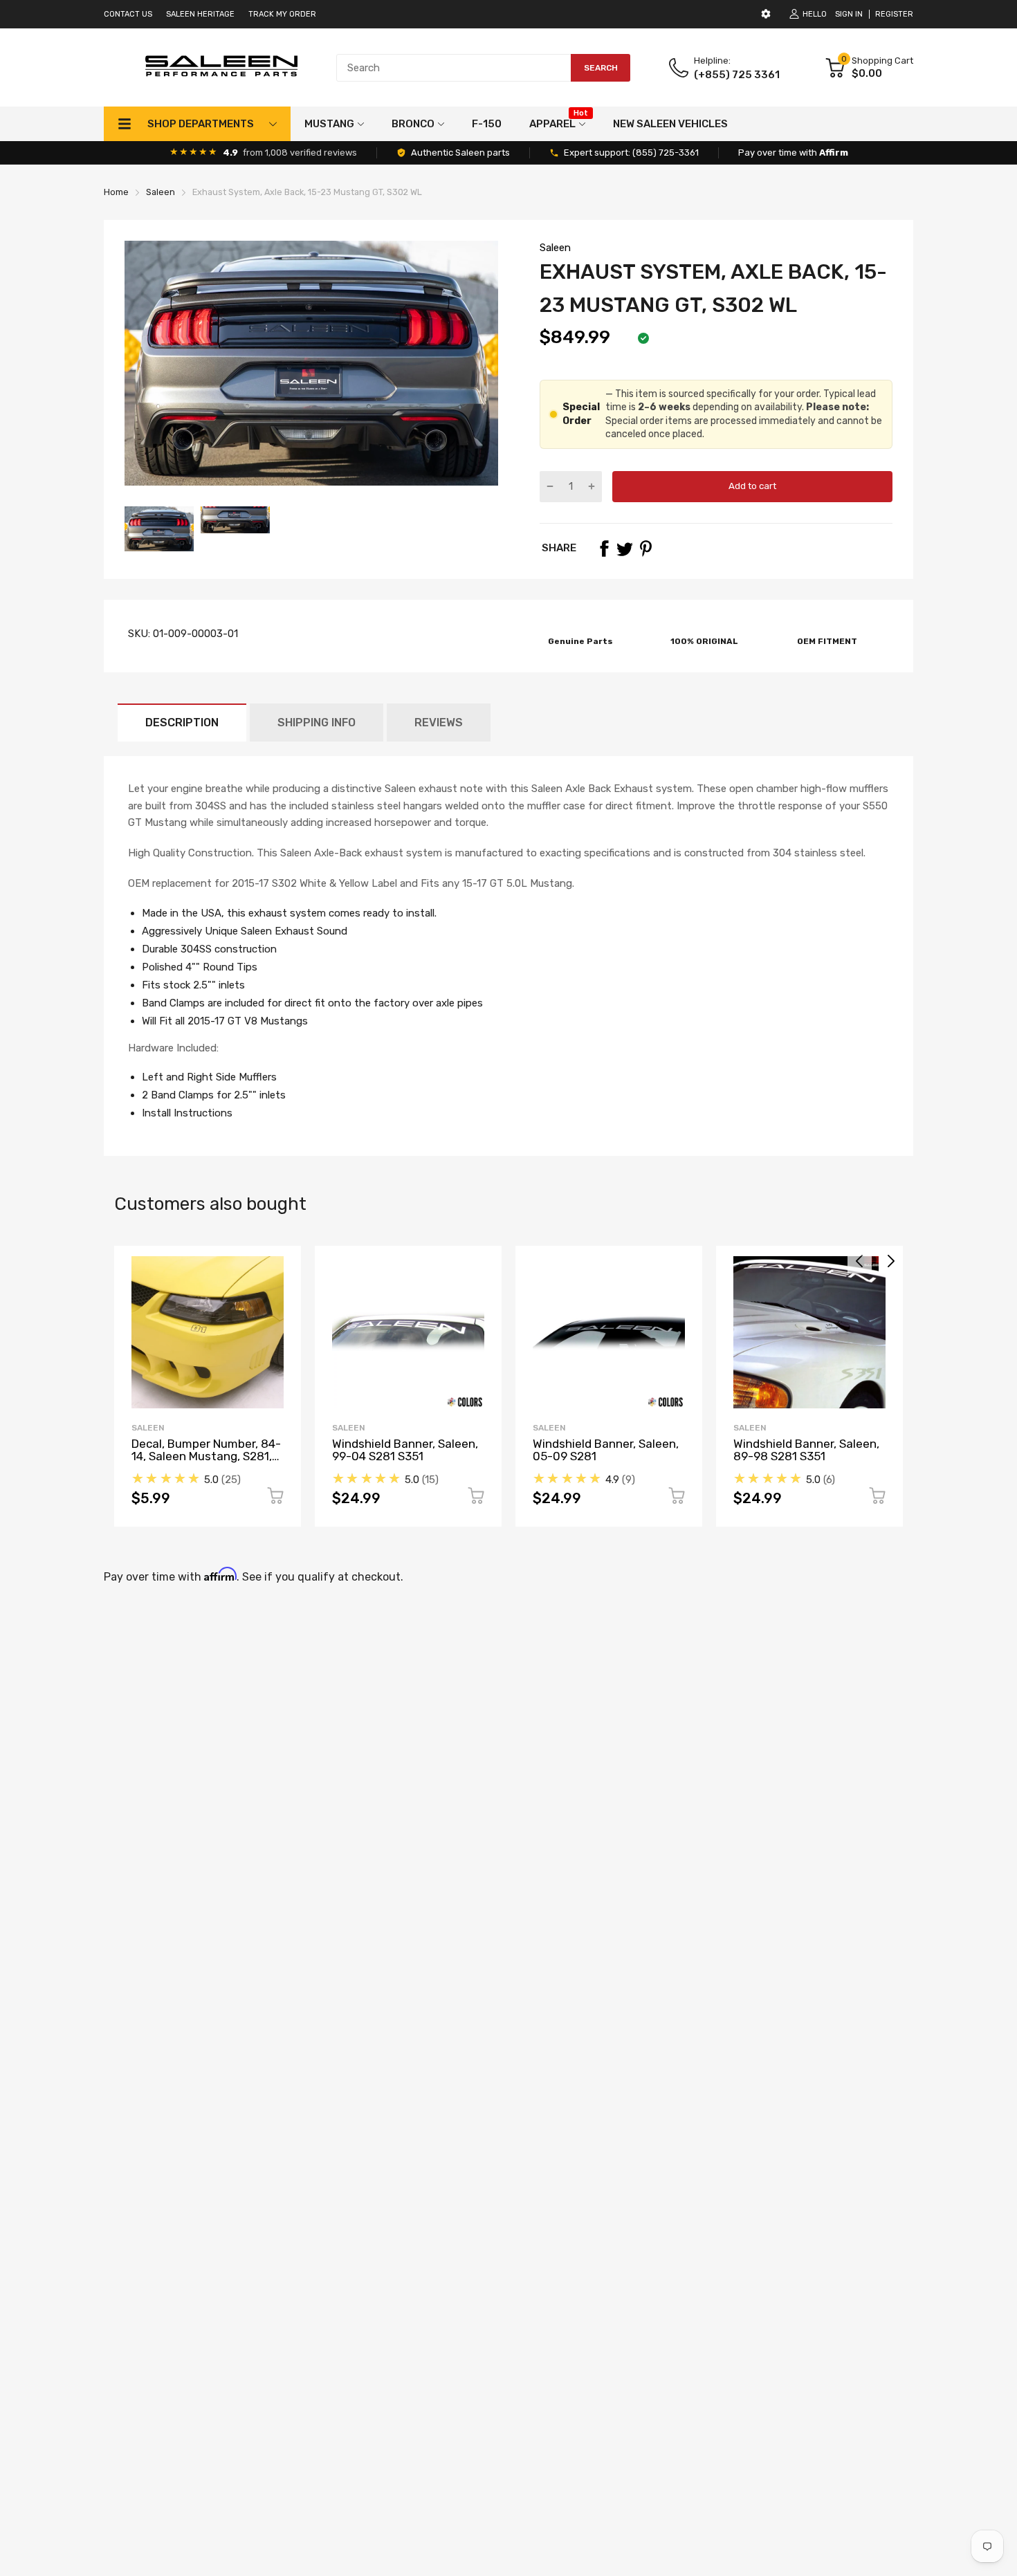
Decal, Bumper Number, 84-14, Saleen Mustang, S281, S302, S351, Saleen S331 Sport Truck (206, 1463)
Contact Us (128, 14)
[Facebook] (604, 549)
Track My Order (282, 14)
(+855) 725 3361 (737, 75)
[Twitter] (625, 549)
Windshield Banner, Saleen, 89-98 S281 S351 (806, 1450)
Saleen (555, 248)
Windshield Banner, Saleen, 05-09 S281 (606, 1450)
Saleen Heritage (200, 14)
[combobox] (483, 68)
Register (894, 14)
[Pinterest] (645, 549)
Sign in (849, 14)
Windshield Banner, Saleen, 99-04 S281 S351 (405, 1450)
